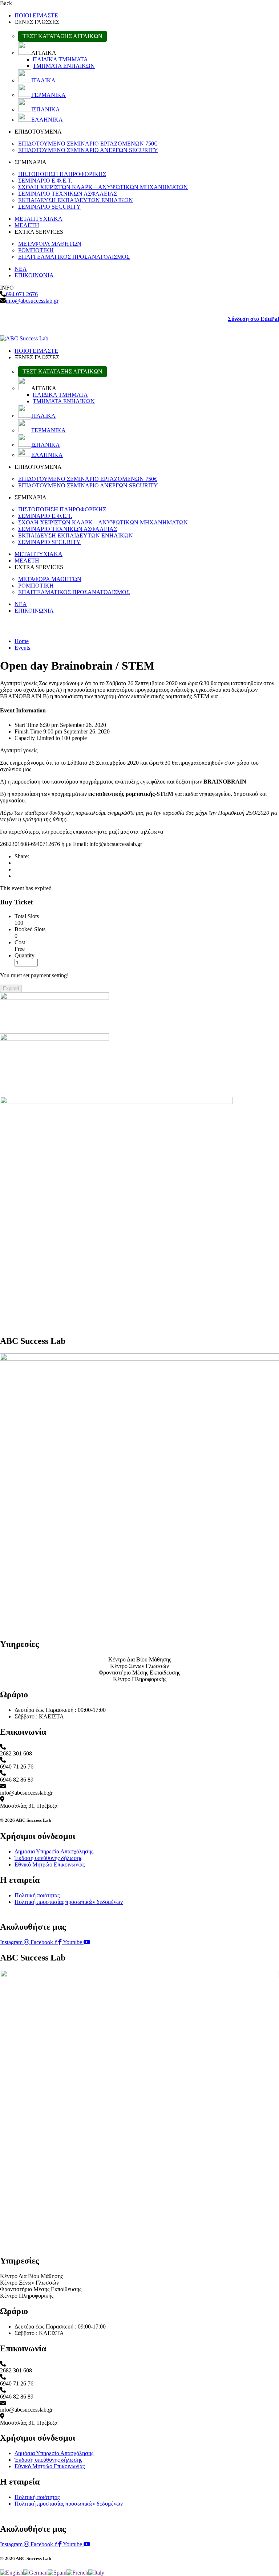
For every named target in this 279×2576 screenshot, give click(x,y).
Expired (11, 988)
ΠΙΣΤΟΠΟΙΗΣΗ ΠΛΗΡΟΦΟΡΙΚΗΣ (62, 174)
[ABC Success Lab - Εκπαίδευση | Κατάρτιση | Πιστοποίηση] (24, 338)
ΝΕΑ (21, 269)
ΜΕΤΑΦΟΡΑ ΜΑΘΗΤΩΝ (50, 244)
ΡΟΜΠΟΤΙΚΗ (36, 250)
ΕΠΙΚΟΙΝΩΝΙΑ (34, 275)
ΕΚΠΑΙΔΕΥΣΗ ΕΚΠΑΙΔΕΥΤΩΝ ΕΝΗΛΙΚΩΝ (76, 200)
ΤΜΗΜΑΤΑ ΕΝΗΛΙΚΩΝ (64, 66)
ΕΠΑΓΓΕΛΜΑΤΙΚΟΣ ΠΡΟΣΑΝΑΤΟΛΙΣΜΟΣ (74, 257)
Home (22, 641)
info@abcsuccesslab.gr (32, 301)
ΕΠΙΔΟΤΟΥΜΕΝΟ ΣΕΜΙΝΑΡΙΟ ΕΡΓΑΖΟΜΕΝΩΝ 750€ (88, 144)
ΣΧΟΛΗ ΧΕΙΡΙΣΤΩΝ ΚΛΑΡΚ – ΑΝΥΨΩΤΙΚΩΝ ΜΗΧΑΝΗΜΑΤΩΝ (103, 187)
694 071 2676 (22, 294)
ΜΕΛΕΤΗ (27, 225)
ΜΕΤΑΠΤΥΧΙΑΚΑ (39, 219)
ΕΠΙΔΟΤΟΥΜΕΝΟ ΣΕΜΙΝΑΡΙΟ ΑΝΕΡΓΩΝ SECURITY (88, 150)
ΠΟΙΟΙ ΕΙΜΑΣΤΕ (36, 15)
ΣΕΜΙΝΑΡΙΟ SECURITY (49, 207)
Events (22, 648)
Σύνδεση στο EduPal (253, 319)
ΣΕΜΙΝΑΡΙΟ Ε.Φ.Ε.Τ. (45, 181)
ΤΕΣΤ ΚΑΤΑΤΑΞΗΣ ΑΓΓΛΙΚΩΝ (62, 36)
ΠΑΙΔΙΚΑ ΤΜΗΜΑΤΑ (60, 59)
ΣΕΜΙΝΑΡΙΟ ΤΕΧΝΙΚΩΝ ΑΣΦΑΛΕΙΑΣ (68, 194)
